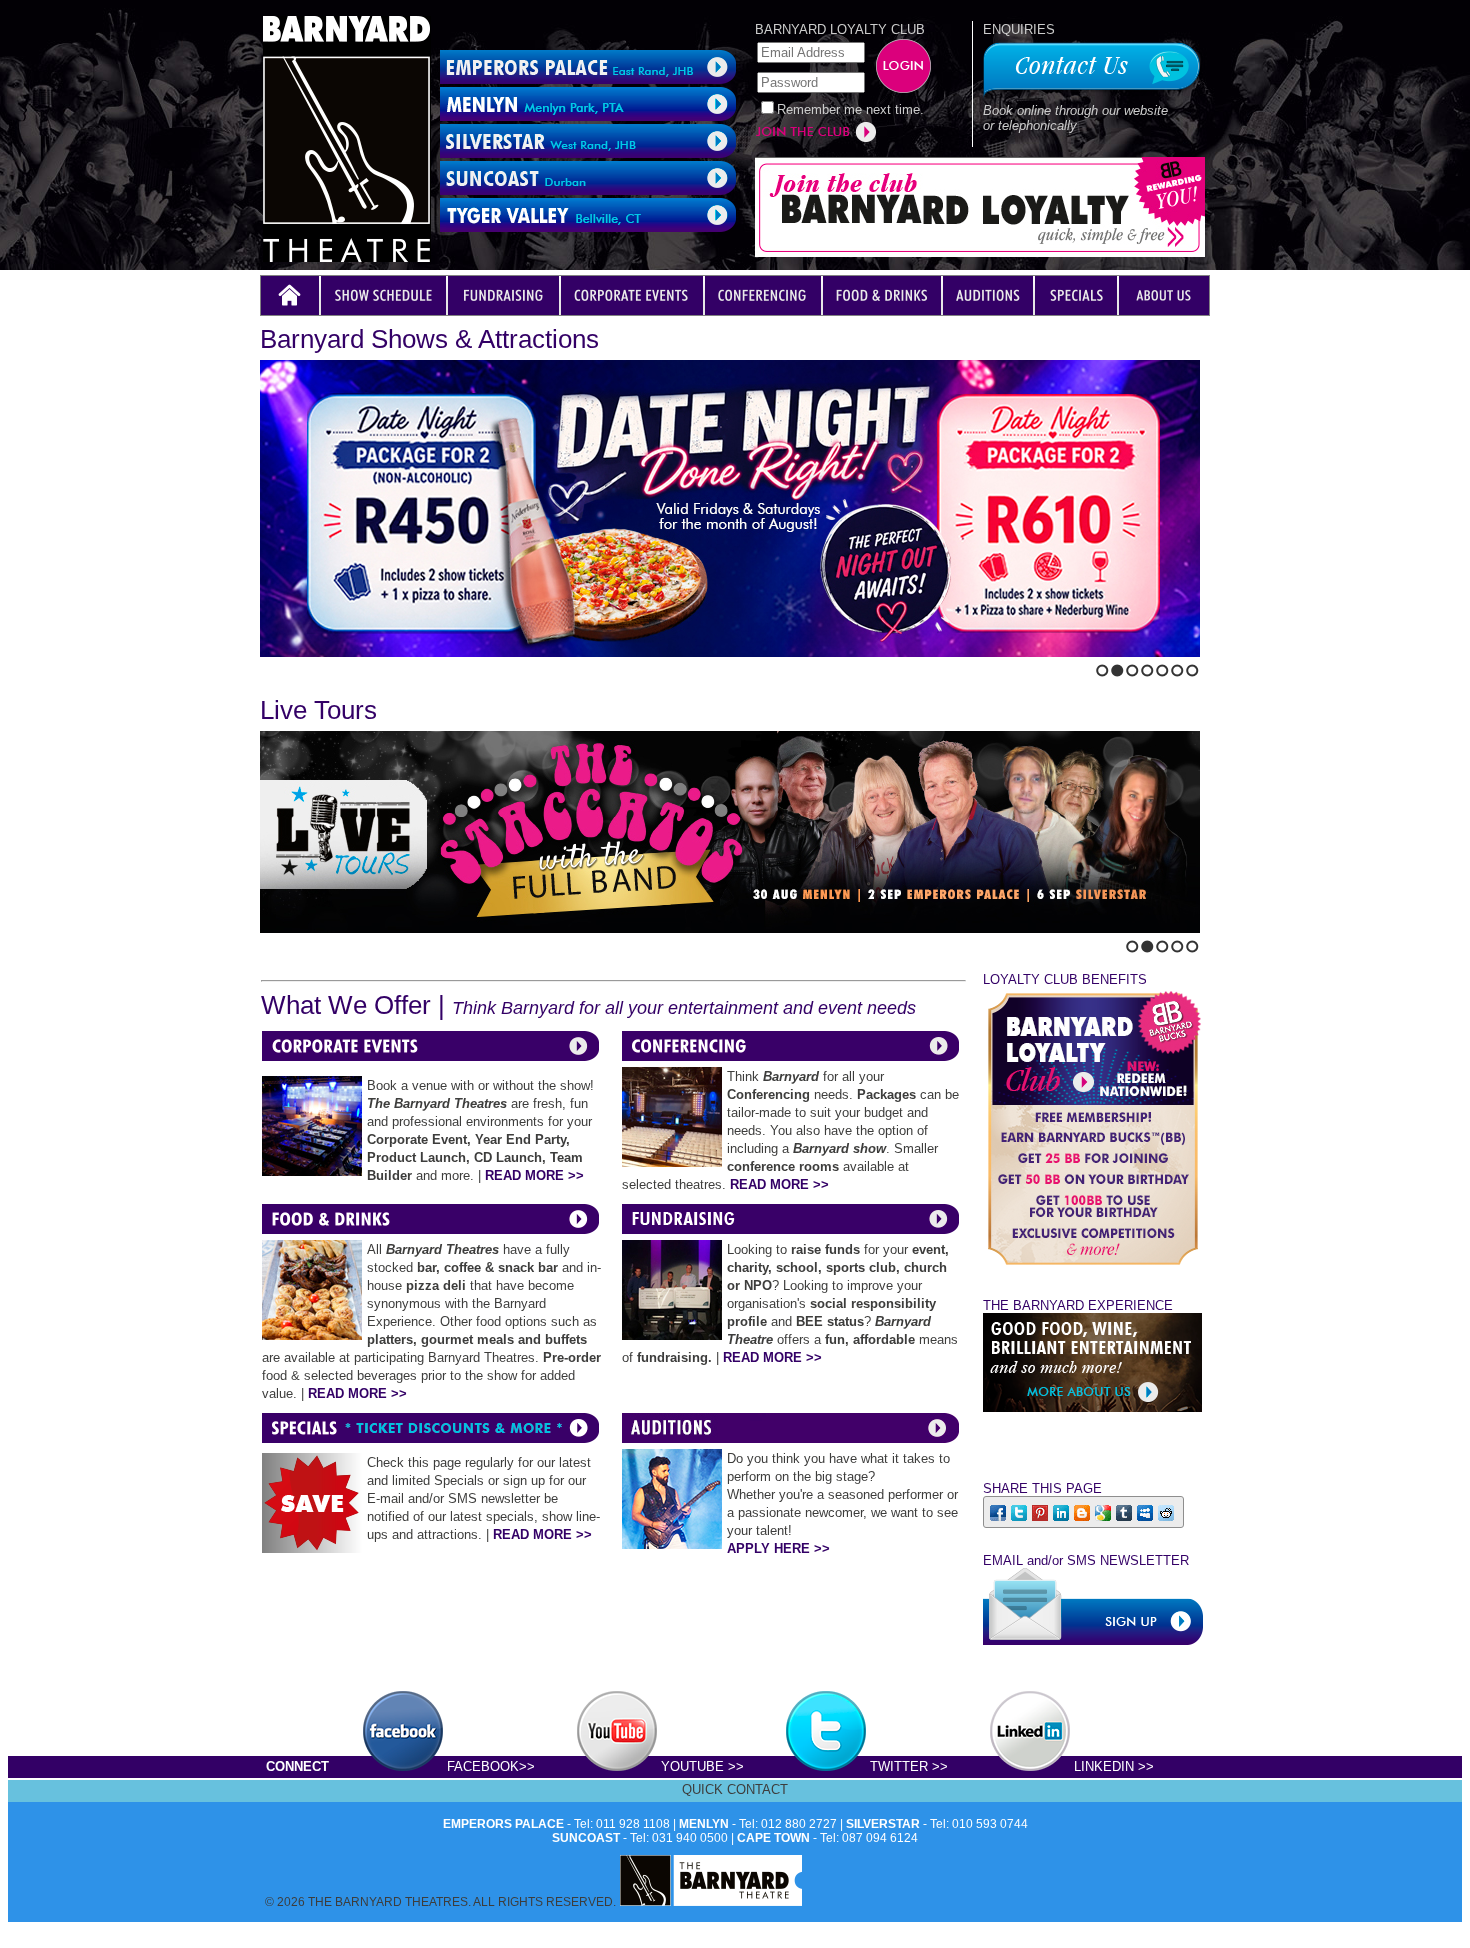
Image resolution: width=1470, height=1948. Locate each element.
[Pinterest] (1041, 1511)
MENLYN (704, 1824)
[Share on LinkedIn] (1062, 1511)
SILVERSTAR (883, 1824)
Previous (266, 666)
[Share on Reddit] (1167, 1511)
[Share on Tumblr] (1125, 1511)
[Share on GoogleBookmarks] (1104, 1511)
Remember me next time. (850, 109)
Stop (308, 666)
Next (283, 666)
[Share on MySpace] (1146, 1511)
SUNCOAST (586, 1838)
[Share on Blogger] (1083, 1511)
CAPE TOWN (773, 1838)
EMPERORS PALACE (503, 1824)
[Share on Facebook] (999, 1511)
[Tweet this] (1020, 1511)
